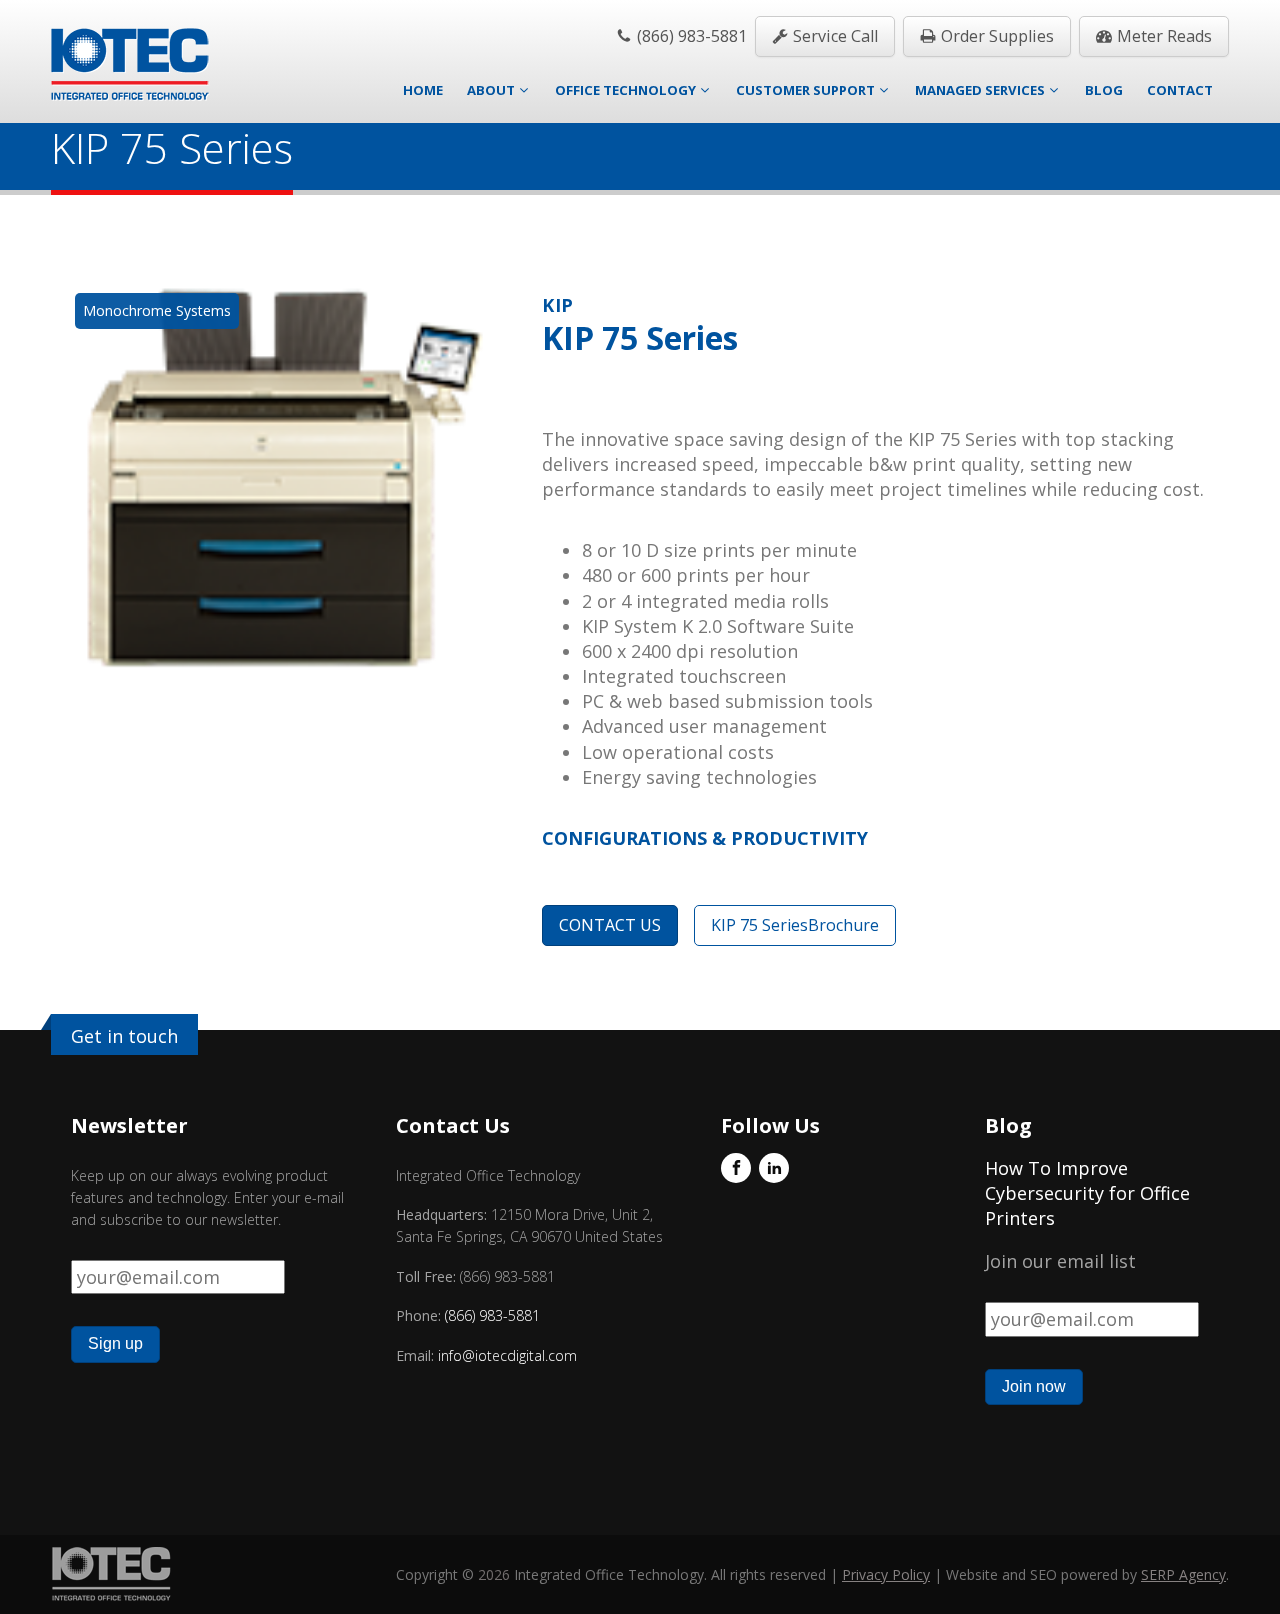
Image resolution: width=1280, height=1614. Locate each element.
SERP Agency (1183, 1574)
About (491, 90)
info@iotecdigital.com (505, 1355)
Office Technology (625, 90)
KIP (558, 305)
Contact (1180, 90)
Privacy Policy (886, 1574)
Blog (1104, 90)
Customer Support (805, 90)
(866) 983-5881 (492, 1315)
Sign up (115, 1343)
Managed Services (980, 90)
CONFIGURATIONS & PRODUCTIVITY (705, 838)
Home (423, 90)
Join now (1034, 1386)
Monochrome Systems (157, 310)
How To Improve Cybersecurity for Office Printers (1087, 1193)
